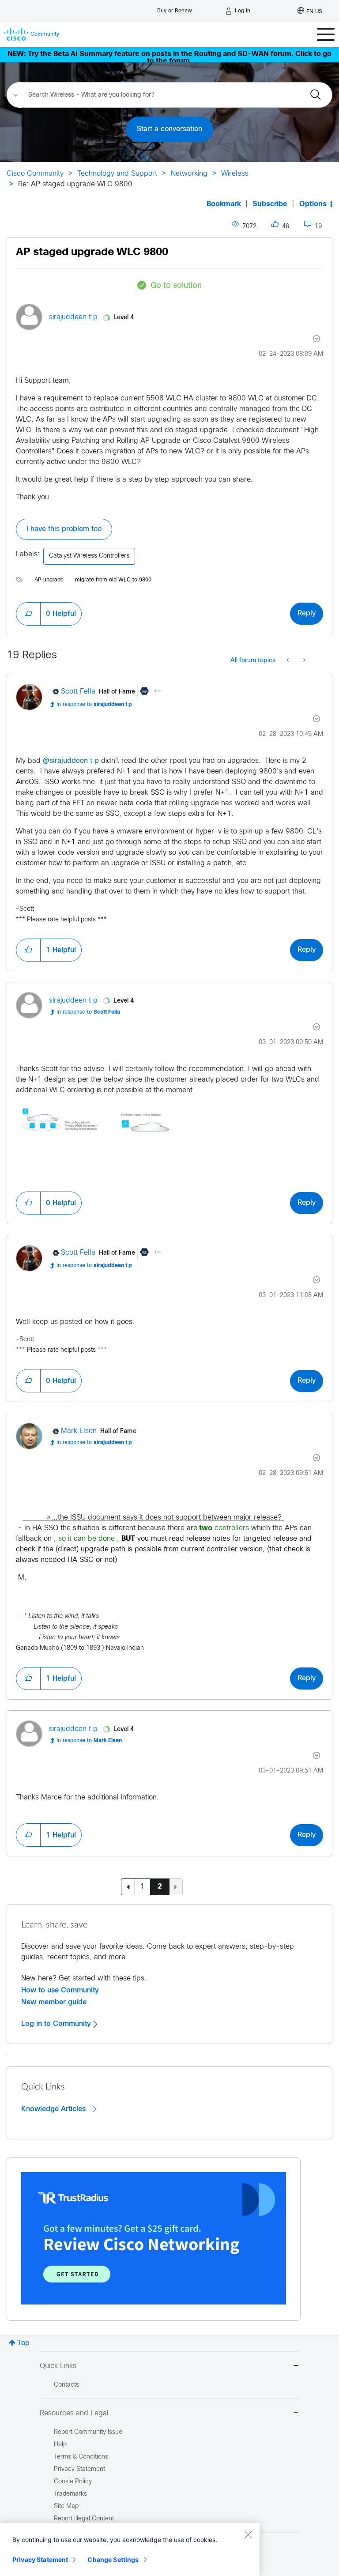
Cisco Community (35, 174)
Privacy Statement (40, 2559)
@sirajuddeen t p (71, 761)
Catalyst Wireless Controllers (89, 556)
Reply (307, 613)
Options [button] (313, 204)
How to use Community (60, 1990)
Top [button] (23, 2343)
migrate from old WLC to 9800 (113, 580)
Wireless (235, 174)
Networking (189, 174)
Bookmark (224, 204)
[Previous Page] (128, 1887)
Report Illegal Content (84, 2519)
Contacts (66, 2385)
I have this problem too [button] (64, 529)
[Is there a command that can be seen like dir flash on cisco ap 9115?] (303, 661)
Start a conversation (169, 129)
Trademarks (70, 2494)
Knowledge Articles (55, 2109)
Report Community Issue (88, 2432)
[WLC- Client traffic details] (288, 661)
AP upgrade (49, 580)
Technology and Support (117, 174)
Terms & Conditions (81, 2457)
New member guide (54, 2002)
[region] (130, 2550)
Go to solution (176, 286)
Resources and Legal (74, 2413)
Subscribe (270, 204)
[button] (28, 614)
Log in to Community (57, 2024)
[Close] (248, 2535)
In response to (94, 705)
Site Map (66, 2506)
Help (60, 2445)
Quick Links (58, 2366)
